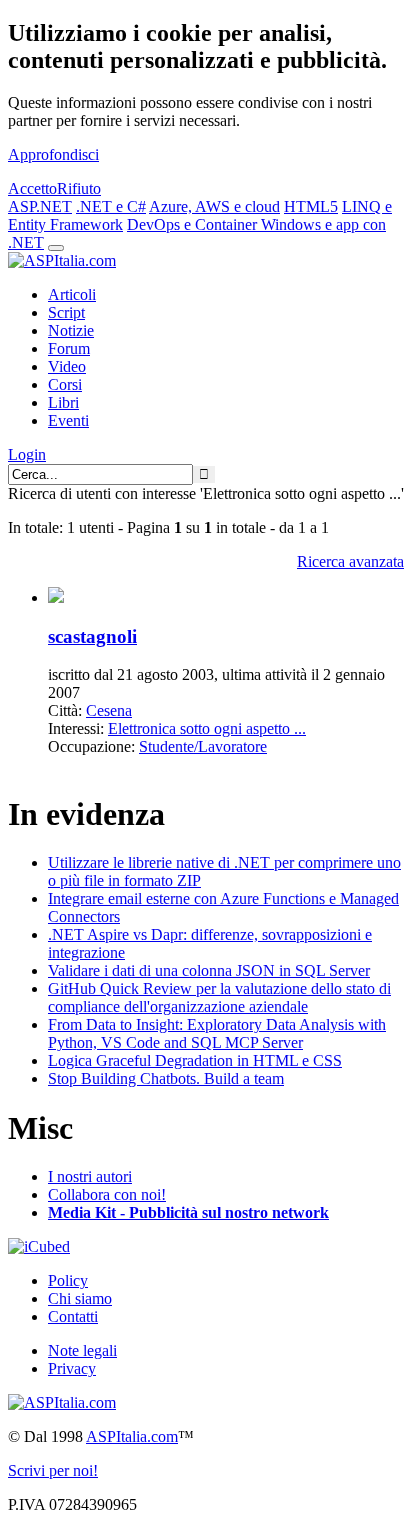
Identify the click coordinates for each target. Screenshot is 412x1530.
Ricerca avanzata (350, 561)
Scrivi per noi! (53, 1470)
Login (27, 454)
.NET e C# (111, 206)
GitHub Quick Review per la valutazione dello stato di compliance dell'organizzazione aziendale (219, 997)
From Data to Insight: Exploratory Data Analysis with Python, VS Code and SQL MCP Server (217, 1033)
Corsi (65, 384)
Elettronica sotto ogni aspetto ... (207, 728)
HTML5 (311, 206)
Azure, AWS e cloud (214, 206)
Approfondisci (53, 154)
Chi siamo (80, 1298)
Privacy (72, 1368)
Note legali (82, 1350)
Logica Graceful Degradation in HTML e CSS (195, 1060)
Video (67, 366)
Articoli (72, 294)
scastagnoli (92, 636)
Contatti (73, 1316)
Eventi (68, 420)
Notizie (71, 330)
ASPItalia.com (132, 1436)
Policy (68, 1280)
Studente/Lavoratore (203, 746)
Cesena (109, 710)
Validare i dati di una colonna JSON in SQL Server (209, 970)
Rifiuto (79, 188)
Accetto (32, 188)
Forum (69, 348)
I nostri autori (90, 1176)
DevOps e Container (194, 224)
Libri (63, 402)
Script (66, 312)
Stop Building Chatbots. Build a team (166, 1078)
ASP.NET (40, 206)
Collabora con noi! (107, 1194)
